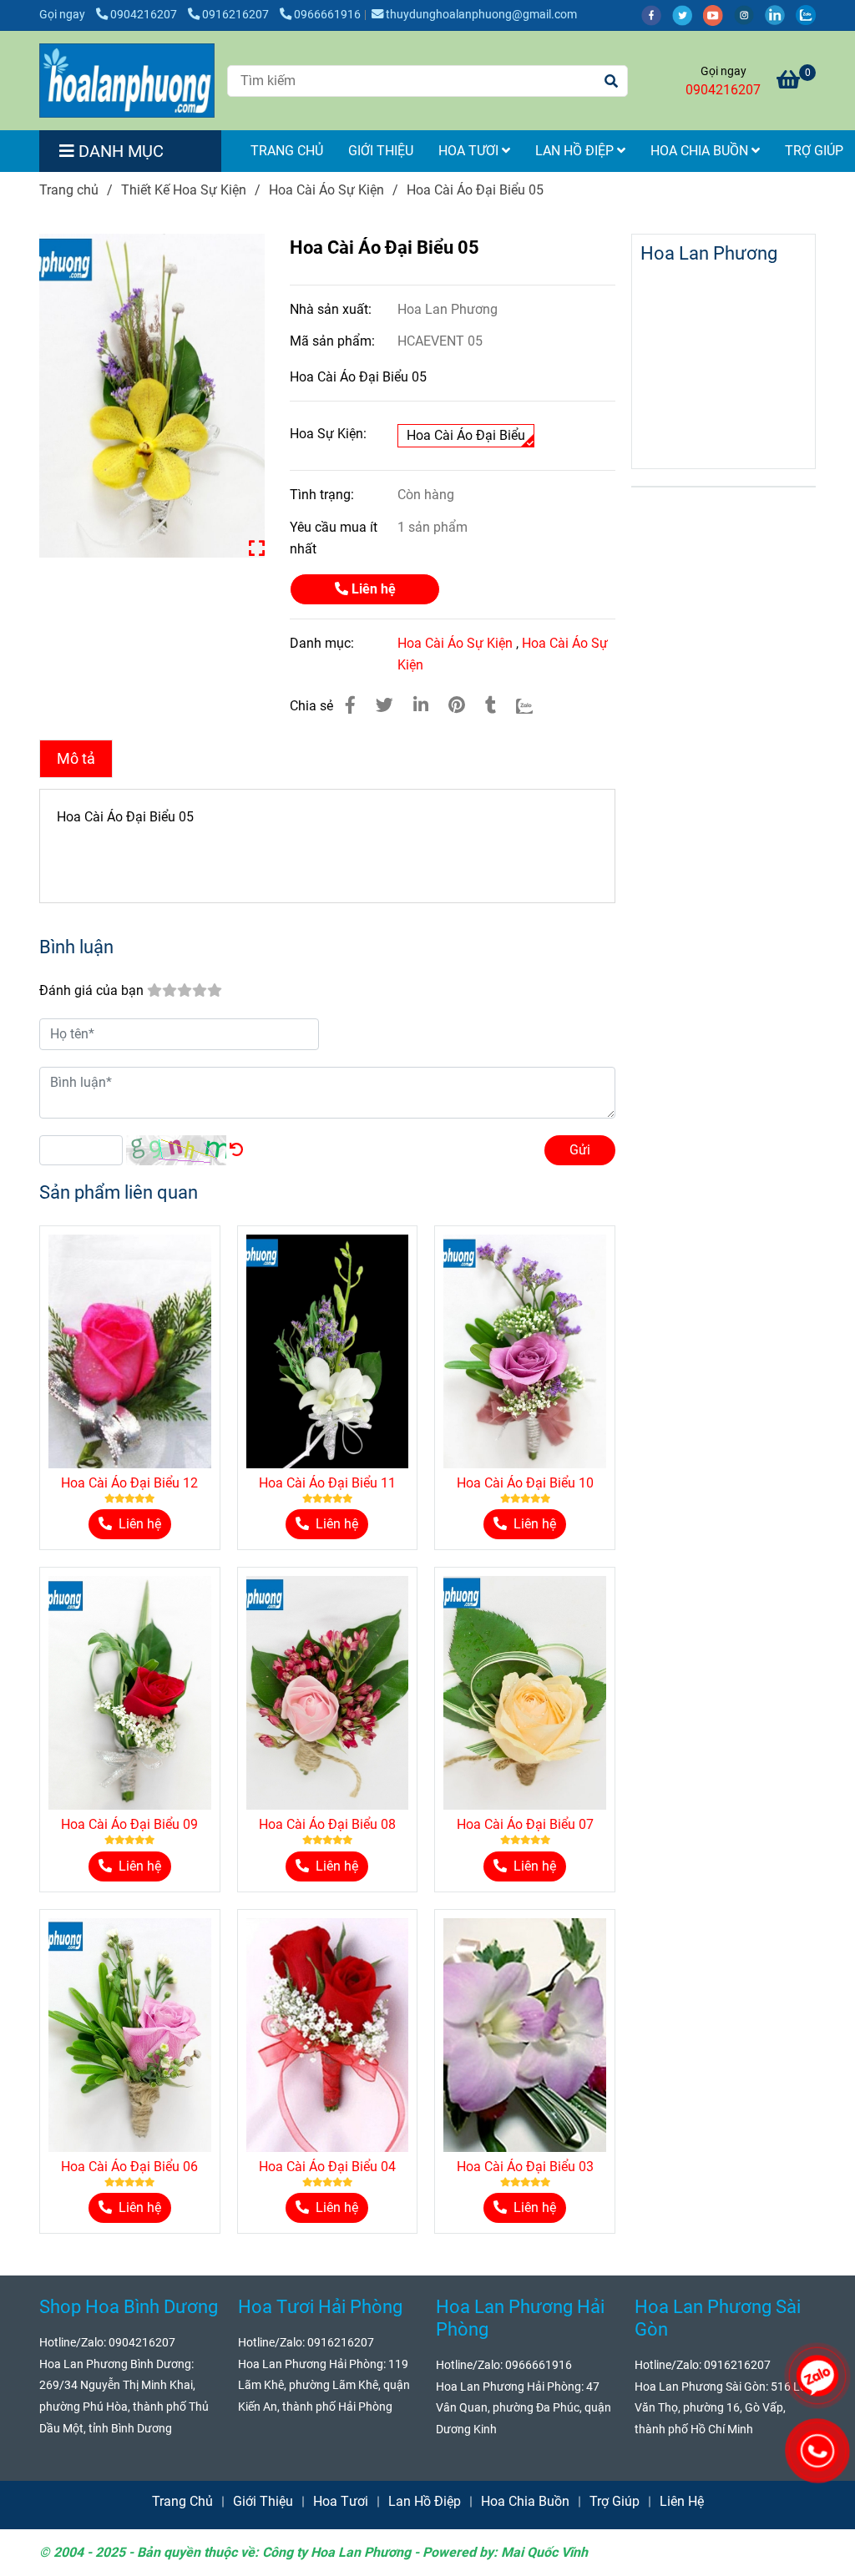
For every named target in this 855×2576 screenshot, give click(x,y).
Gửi (580, 1150)
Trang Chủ (287, 151)
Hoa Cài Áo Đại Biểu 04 (327, 2167)
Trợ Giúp (615, 2501)
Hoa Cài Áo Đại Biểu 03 (525, 2167)
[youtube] (718, 15)
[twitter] (688, 15)
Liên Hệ (682, 2501)
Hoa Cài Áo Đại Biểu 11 (327, 1483)
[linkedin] (780, 15)
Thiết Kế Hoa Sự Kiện (184, 190)
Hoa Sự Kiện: (328, 434)
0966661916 (327, 15)
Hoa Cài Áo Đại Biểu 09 (129, 1824)
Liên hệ (372, 589)
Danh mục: (324, 643)
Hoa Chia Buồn (701, 151)
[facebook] (657, 15)
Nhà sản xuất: (332, 309)
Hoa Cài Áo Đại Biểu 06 (129, 2167)
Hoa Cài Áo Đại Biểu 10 (525, 1483)
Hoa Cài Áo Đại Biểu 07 (525, 1824)
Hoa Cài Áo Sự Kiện (326, 190)
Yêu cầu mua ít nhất (334, 538)
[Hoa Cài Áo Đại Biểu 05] (127, 81)
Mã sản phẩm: (334, 341)
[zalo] (810, 15)
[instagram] (749, 15)
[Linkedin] (421, 705)
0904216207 (145, 15)
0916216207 (237, 15)
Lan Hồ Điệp (576, 151)
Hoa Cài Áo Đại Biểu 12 (129, 1483)
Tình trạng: (324, 495)
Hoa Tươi (470, 151)
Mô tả (76, 759)
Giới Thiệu (381, 151)
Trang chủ (69, 190)
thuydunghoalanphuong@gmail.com (481, 15)
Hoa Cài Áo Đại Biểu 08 (327, 1824)
